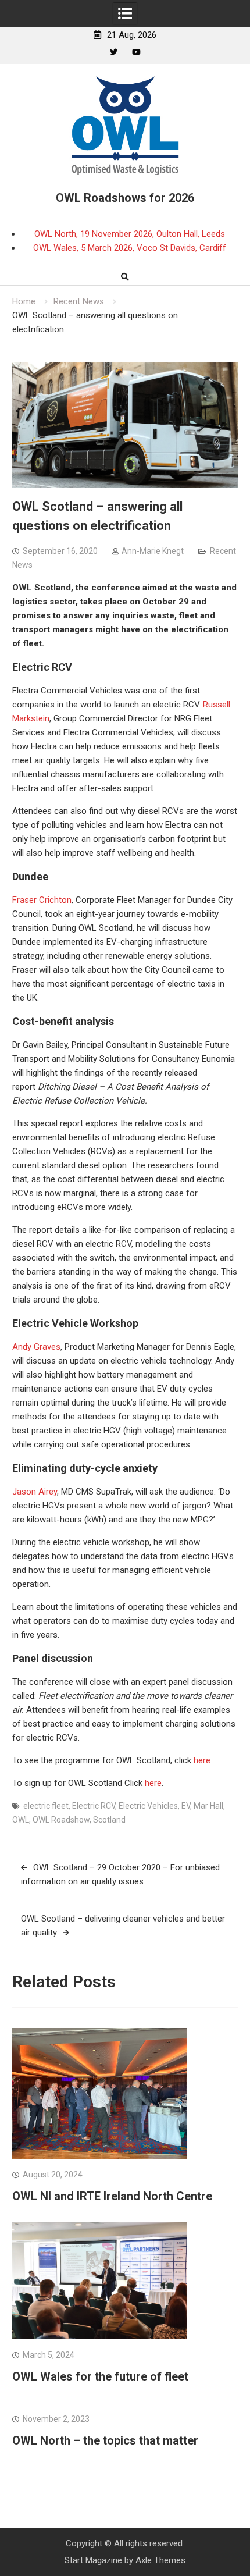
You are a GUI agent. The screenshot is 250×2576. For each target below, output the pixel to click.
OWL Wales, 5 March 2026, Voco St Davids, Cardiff (130, 248)
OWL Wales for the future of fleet (100, 2376)
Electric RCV (94, 1806)
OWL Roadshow (61, 1820)
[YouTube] (136, 52)
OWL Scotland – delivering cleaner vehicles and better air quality (123, 1926)
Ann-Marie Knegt (153, 551)
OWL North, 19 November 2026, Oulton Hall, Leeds (130, 234)
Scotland (109, 1820)
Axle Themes (160, 2560)
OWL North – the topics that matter (105, 2440)
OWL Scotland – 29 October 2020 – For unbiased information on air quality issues (120, 1874)
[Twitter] (114, 52)
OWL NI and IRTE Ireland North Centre (112, 2196)
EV (186, 1806)
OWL (21, 1820)
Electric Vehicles (148, 1806)
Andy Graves (36, 1347)
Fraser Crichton (42, 900)
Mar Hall (208, 1806)
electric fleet (46, 1806)
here (202, 1760)
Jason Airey (35, 1492)
